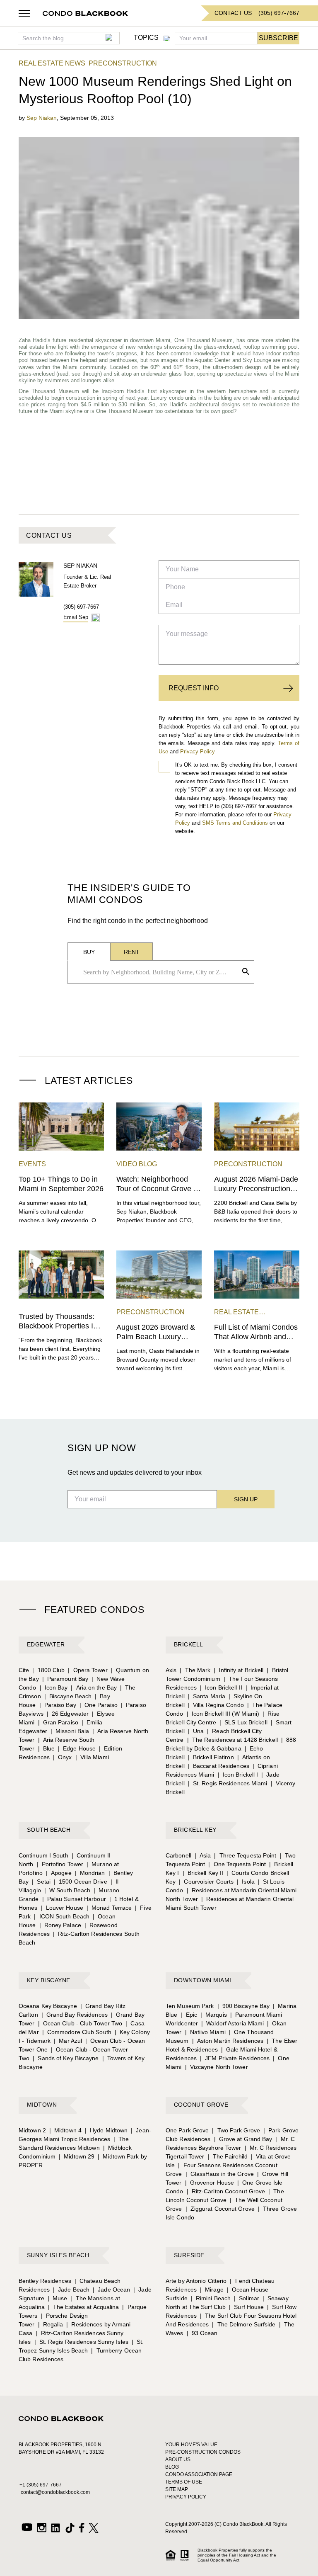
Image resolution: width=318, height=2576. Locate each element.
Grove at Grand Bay (243, 2139)
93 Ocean (202, 2333)
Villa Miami (92, 1757)
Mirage (212, 2290)
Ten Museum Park (190, 2006)
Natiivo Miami (205, 2032)
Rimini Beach (211, 2298)
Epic (189, 2015)
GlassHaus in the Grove (220, 2174)
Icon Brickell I (238, 1775)
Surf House (246, 2307)
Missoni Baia (70, 1731)
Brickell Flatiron (211, 1757)
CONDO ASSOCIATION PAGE (199, 2474)
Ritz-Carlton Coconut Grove (226, 2191)
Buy (89, 952)
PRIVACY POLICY (186, 2497)
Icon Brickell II (221, 1687)
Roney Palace (60, 1925)
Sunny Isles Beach (58, 2255)
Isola (246, 1882)
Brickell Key (195, 1830)
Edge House (77, 1748)
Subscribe (278, 38)
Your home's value (191, 2445)
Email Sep (76, 617)
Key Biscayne (49, 1980)
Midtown (42, 2105)
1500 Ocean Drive (81, 1882)
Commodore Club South (77, 2032)
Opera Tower (88, 1670)
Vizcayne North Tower (217, 2067)
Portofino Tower (60, 1864)
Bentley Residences (45, 2281)
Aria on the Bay (94, 1687)
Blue (47, 1748)
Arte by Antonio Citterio (196, 2281)
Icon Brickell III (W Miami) (223, 1714)
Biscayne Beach (68, 1696)
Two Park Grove (236, 2130)
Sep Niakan (42, 118)
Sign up (246, 1499)
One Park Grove (187, 2130)
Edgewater (46, 1644)
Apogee (59, 1873)
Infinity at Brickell (238, 1670)
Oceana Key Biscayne (48, 2006)
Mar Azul (68, 2041)
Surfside (189, 2255)
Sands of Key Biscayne (66, 2058)
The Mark (195, 1670)
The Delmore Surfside (244, 2324)
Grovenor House (210, 2183)
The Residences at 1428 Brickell (232, 1740)
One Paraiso (99, 1705)
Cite (24, 1670)
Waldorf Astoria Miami (232, 2023)
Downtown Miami (203, 1980)
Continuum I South (43, 1855)
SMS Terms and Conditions (235, 823)
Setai (41, 1882)
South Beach (49, 1830)
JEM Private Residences (235, 2058)
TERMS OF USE (184, 2482)
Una (196, 1731)
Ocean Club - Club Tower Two (80, 2023)
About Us (178, 2459)
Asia (203, 1855)
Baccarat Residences (219, 1766)
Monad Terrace (109, 1908)
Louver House (62, 1908)
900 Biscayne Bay (244, 2006)
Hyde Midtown (106, 2130)
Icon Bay (54, 1687)
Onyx (63, 1757)
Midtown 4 (65, 2130)
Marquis (214, 2015)
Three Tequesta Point (245, 1855)
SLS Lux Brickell (243, 1722)
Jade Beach (71, 2290)
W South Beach (67, 1890)
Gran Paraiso (58, 1722)
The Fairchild (228, 2156)
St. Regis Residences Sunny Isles (81, 2342)
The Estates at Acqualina (84, 2307)
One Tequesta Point (237, 1864)
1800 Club (48, 1670)
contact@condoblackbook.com (55, 2492)
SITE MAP (177, 2489)
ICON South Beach (62, 1916)
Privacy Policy (198, 751)
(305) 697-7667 (81, 607)
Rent (132, 952)
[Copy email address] (96, 618)
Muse (58, 2298)
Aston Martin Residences (228, 2041)
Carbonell (178, 1855)
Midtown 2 (32, 2130)
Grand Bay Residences (75, 2015)
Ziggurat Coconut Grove (220, 2209)
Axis (171, 1670)
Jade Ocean (111, 2290)
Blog (172, 2467)
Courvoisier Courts (206, 1882)
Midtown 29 (77, 2156)
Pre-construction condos (203, 2452)
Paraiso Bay (58, 1705)
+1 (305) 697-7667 (41, 2485)
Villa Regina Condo (216, 1705)
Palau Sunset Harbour (74, 1899)
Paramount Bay (65, 1679)
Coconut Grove (201, 2105)
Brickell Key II (203, 1873)
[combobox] (158, 972)
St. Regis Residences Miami (228, 1783)
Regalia (51, 2324)
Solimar (247, 2298)
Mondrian (90, 1873)
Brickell (189, 1644)
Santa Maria (207, 1696)
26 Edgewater (68, 1714)
